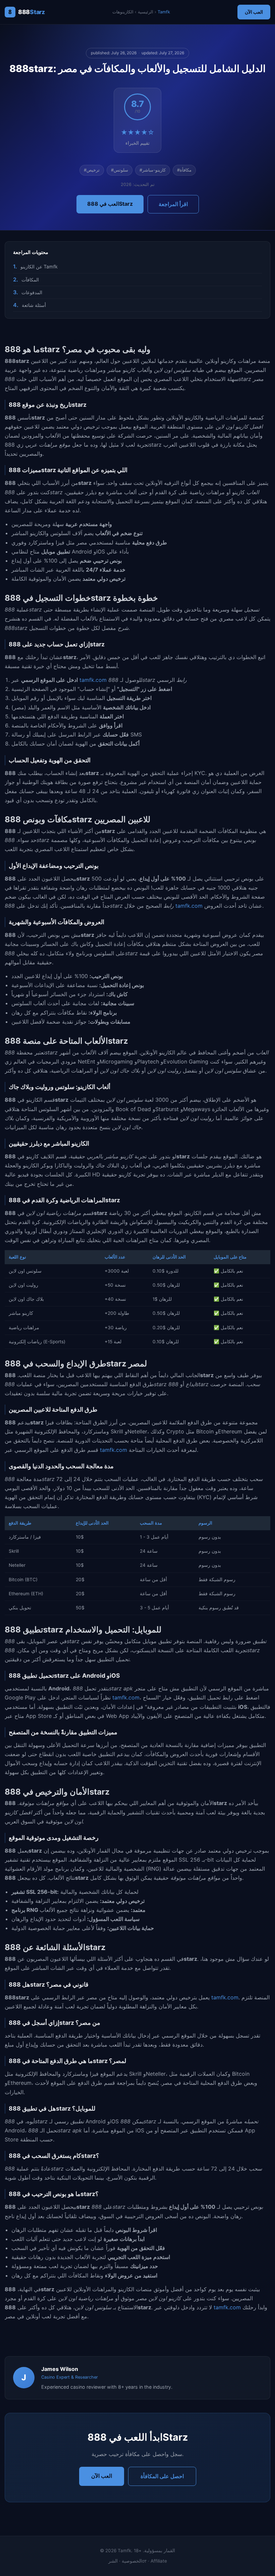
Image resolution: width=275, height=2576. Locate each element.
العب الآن (254, 12)
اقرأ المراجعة (173, 204)
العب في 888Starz (110, 204)
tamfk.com (93, 680)
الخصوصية (132, 2561)
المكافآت (30, 280)
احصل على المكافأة (162, 2476)
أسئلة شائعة (34, 305)
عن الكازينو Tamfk (39, 267)
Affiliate (159, 2561)
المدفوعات (32, 292)
